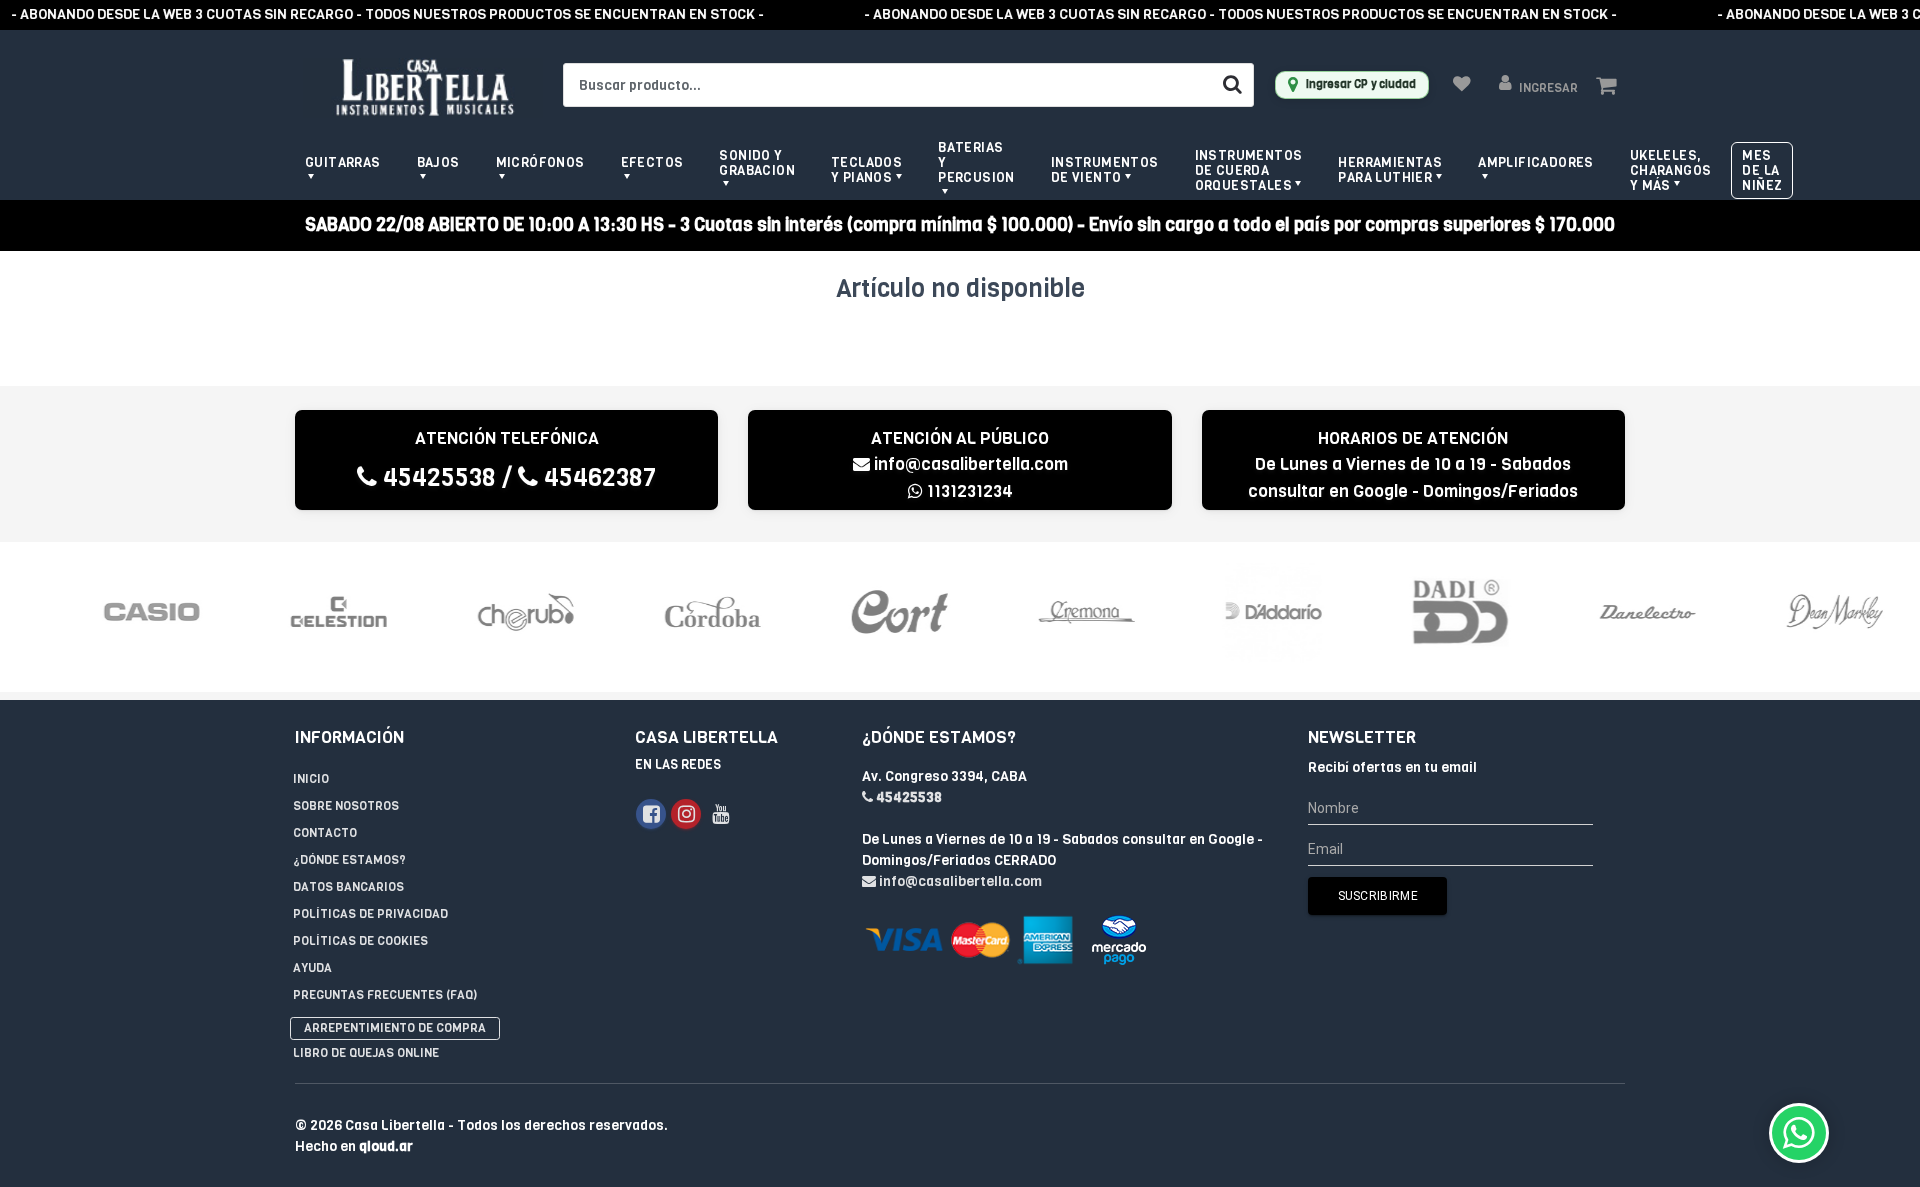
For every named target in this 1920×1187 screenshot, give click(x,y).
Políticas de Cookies (360, 941)
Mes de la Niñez (1762, 170)
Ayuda (312, 968)
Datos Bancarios (348, 887)
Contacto (325, 833)
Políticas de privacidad (370, 914)
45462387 (597, 477)
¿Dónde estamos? (349, 860)
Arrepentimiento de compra (395, 1028)
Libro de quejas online (366, 1053)
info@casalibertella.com (971, 464)
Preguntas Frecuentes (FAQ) (385, 995)
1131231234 (968, 491)
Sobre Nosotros (346, 806)
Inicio (311, 779)
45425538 (436, 477)
